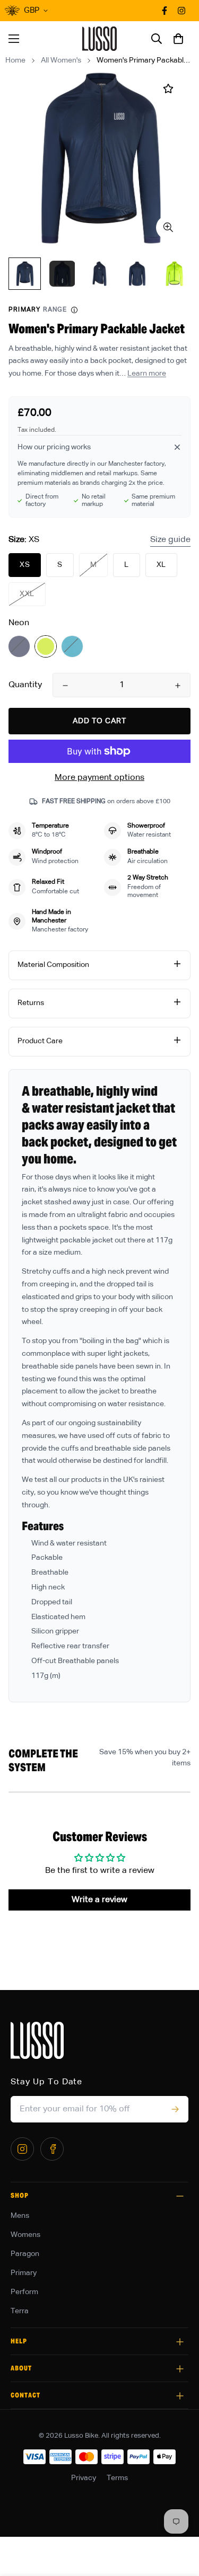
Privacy (84, 2478)
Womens (25, 2235)
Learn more (147, 374)
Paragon (25, 2254)
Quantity (25, 685)
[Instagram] (22, 2149)
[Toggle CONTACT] (180, 2396)
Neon (46, 646)
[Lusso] (99, 39)
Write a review (99, 1900)
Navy (19, 646)
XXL (27, 594)
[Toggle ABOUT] (180, 2369)
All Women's (61, 60)
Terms (117, 2478)
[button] (178, 39)
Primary (24, 2273)
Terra (20, 2311)
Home (15, 60)
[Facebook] (52, 2149)
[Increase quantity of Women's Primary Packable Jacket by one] (178, 686)
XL (161, 565)
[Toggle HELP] (180, 2342)
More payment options (99, 778)
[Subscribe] (175, 2109)
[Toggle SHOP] (180, 2196)
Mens (20, 2216)
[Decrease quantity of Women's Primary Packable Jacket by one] (65, 686)
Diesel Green (72, 646)
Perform (24, 2292)
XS (25, 565)
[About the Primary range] (74, 310)
